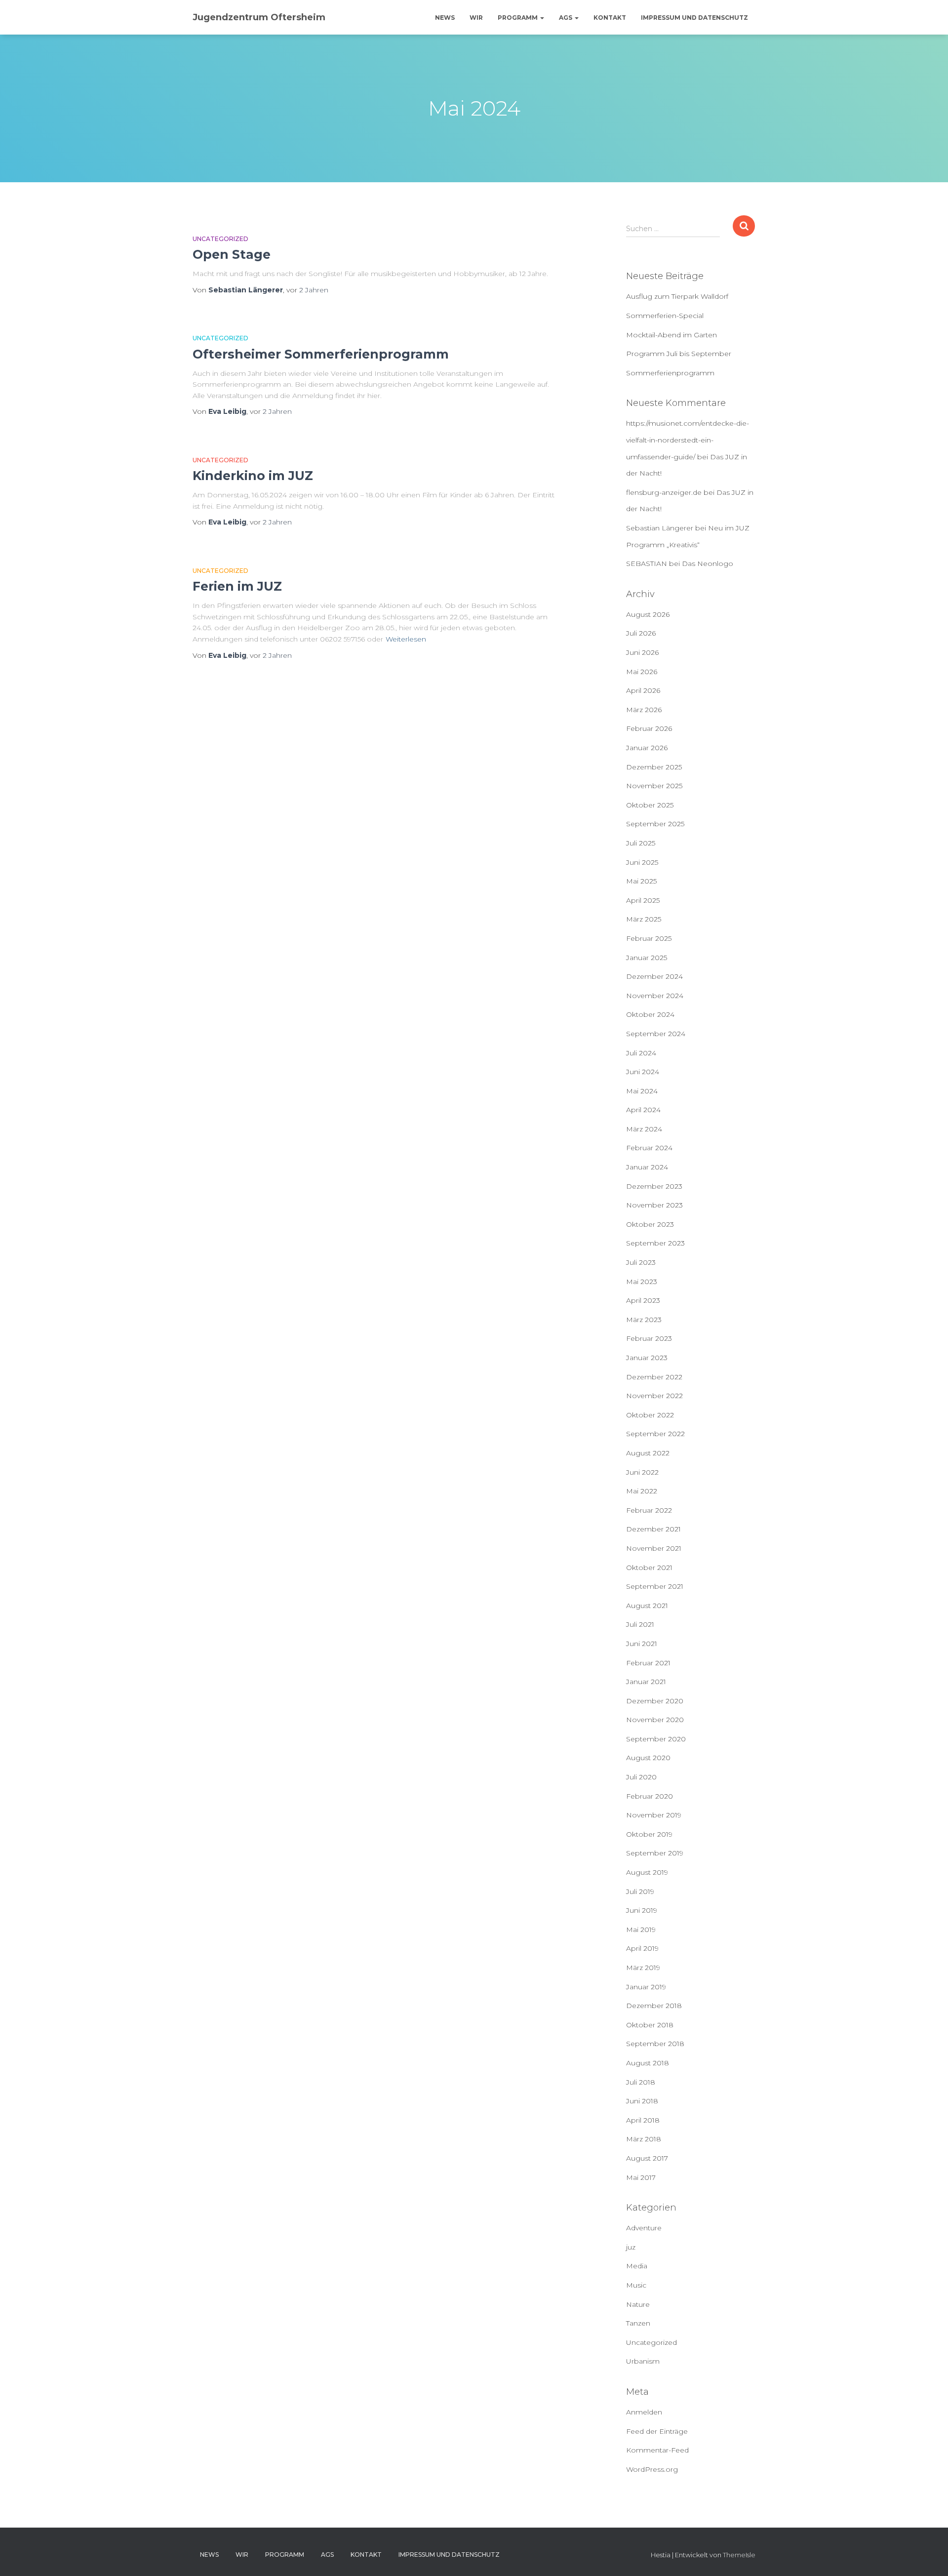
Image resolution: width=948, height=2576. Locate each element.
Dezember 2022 (654, 1377)
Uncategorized (220, 239)
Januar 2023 (647, 1358)
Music (636, 2285)
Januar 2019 (646, 1987)
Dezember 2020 (655, 1701)
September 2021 (655, 1586)
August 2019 (647, 1872)
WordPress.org (652, 2469)
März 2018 (644, 2139)
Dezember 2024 (654, 976)
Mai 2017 (641, 2177)
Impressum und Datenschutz (694, 18)
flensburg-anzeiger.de (664, 492)
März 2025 (644, 919)
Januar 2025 (647, 958)
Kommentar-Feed (657, 2450)
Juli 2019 (640, 1892)
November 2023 (654, 1205)
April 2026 (643, 690)
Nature (638, 2304)
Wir (476, 18)
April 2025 (643, 900)
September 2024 (656, 1034)
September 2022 (655, 1434)
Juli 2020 (641, 1777)
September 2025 (655, 824)
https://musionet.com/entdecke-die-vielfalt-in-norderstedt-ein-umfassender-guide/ (688, 440)
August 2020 (648, 1758)
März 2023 (644, 1320)
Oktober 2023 (650, 1224)
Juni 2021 (642, 1644)
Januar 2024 (647, 1167)
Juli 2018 (641, 2082)
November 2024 (655, 996)
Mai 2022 (642, 1491)
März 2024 (644, 1129)
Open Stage (232, 254)
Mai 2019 (641, 1930)
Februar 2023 (649, 1338)
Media (637, 2266)
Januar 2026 (647, 748)
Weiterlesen (406, 639)
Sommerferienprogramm (670, 373)
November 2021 (654, 1548)
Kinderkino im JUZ (253, 476)
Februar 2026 (649, 728)
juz (631, 2247)
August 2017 (647, 2158)
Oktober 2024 (650, 1014)
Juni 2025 (642, 862)
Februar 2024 (649, 1148)
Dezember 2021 (653, 1529)
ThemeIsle (739, 2555)
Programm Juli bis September (679, 354)
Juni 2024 (643, 1072)
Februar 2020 (650, 1796)
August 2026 (648, 614)
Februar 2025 (649, 938)
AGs (566, 18)
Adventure (644, 2228)
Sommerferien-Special (665, 316)
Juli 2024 (641, 1053)
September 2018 (655, 2044)
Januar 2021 (646, 1682)
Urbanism (643, 2361)
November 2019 (654, 1815)
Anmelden (644, 2412)
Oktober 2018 (650, 2025)
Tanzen (638, 2323)
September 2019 (655, 1853)
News (445, 18)
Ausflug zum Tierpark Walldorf (677, 296)
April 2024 (643, 1110)
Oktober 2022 (650, 1415)
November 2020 (655, 1720)
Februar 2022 (649, 1510)
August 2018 (648, 2063)
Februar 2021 (648, 1663)
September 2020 (656, 1739)
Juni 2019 (642, 1910)
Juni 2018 (642, 2101)
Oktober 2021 (649, 1568)
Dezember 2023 (654, 1186)
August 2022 (648, 1453)
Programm (518, 18)
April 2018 (643, 2120)
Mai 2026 (642, 672)
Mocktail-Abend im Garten (671, 335)
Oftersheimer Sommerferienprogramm (321, 354)
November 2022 (654, 1396)
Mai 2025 (641, 881)
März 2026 (644, 710)
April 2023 (643, 1300)
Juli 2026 (641, 633)
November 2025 (654, 786)
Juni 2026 (642, 652)
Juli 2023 (641, 1262)
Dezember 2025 (654, 767)
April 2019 (642, 1948)
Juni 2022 (642, 1472)
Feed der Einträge (657, 2431)
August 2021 (647, 1606)
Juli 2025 (641, 843)
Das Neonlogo (708, 563)
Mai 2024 (642, 1091)
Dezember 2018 (654, 2006)
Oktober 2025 (650, 805)
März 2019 (643, 1968)
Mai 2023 (642, 1282)
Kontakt (610, 18)
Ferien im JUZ (237, 586)
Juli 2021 (640, 1624)
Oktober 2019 (649, 1834)
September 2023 (655, 1243)
